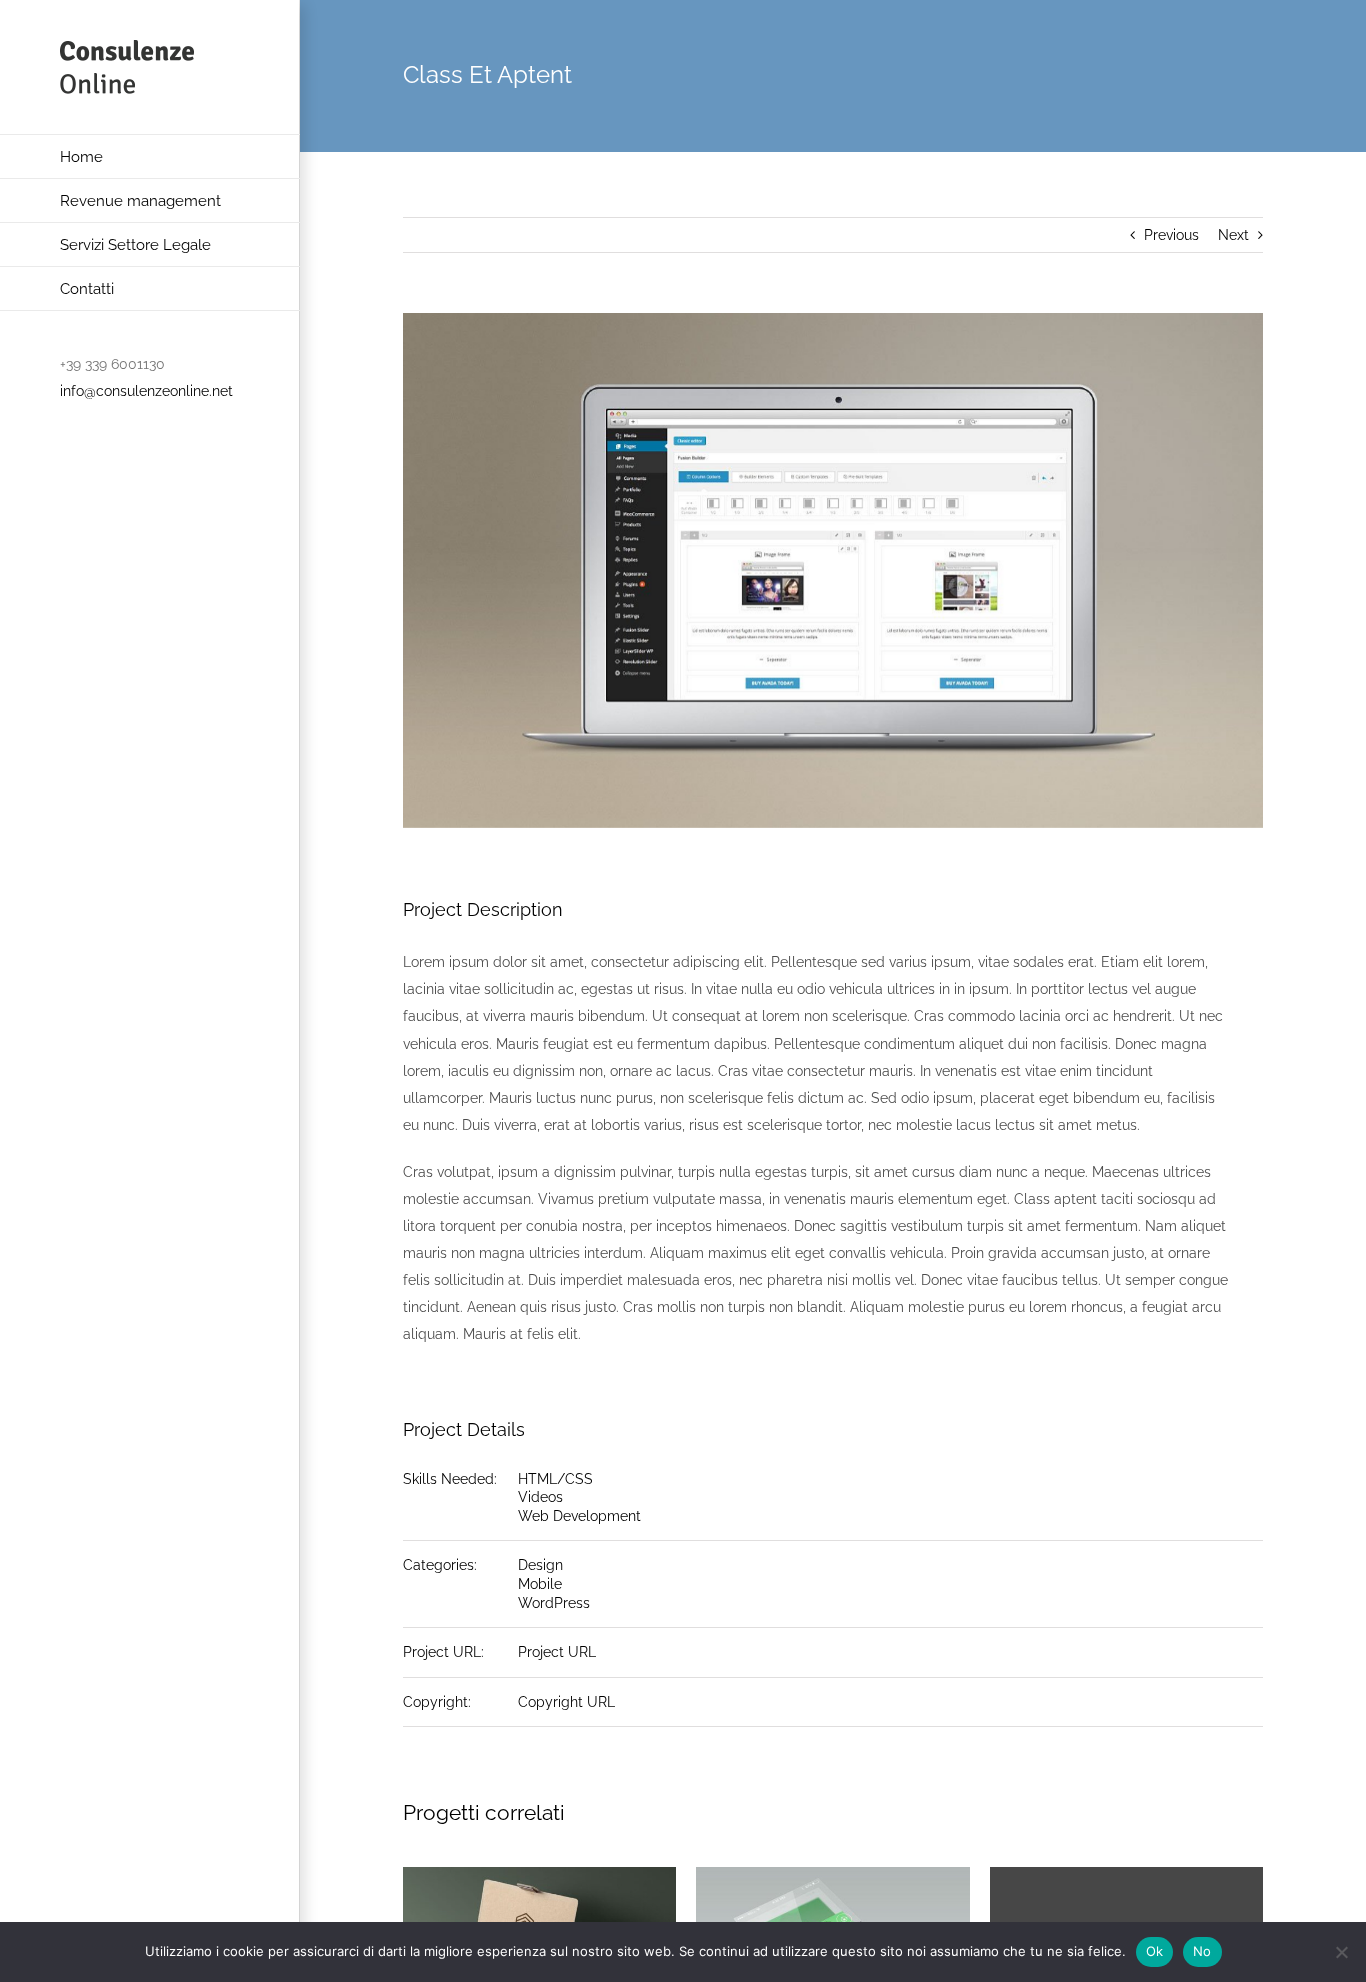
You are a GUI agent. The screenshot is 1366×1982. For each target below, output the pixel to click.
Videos (540, 1497)
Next (1233, 235)
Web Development (579, 1516)
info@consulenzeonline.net (146, 391)
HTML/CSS (555, 1479)
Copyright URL (566, 1702)
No (1202, 1951)
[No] (1341, 1952)
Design (540, 1565)
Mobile (540, 1584)
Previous (1171, 235)
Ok (1155, 1951)
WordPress (554, 1603)
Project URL (557, 1652)
